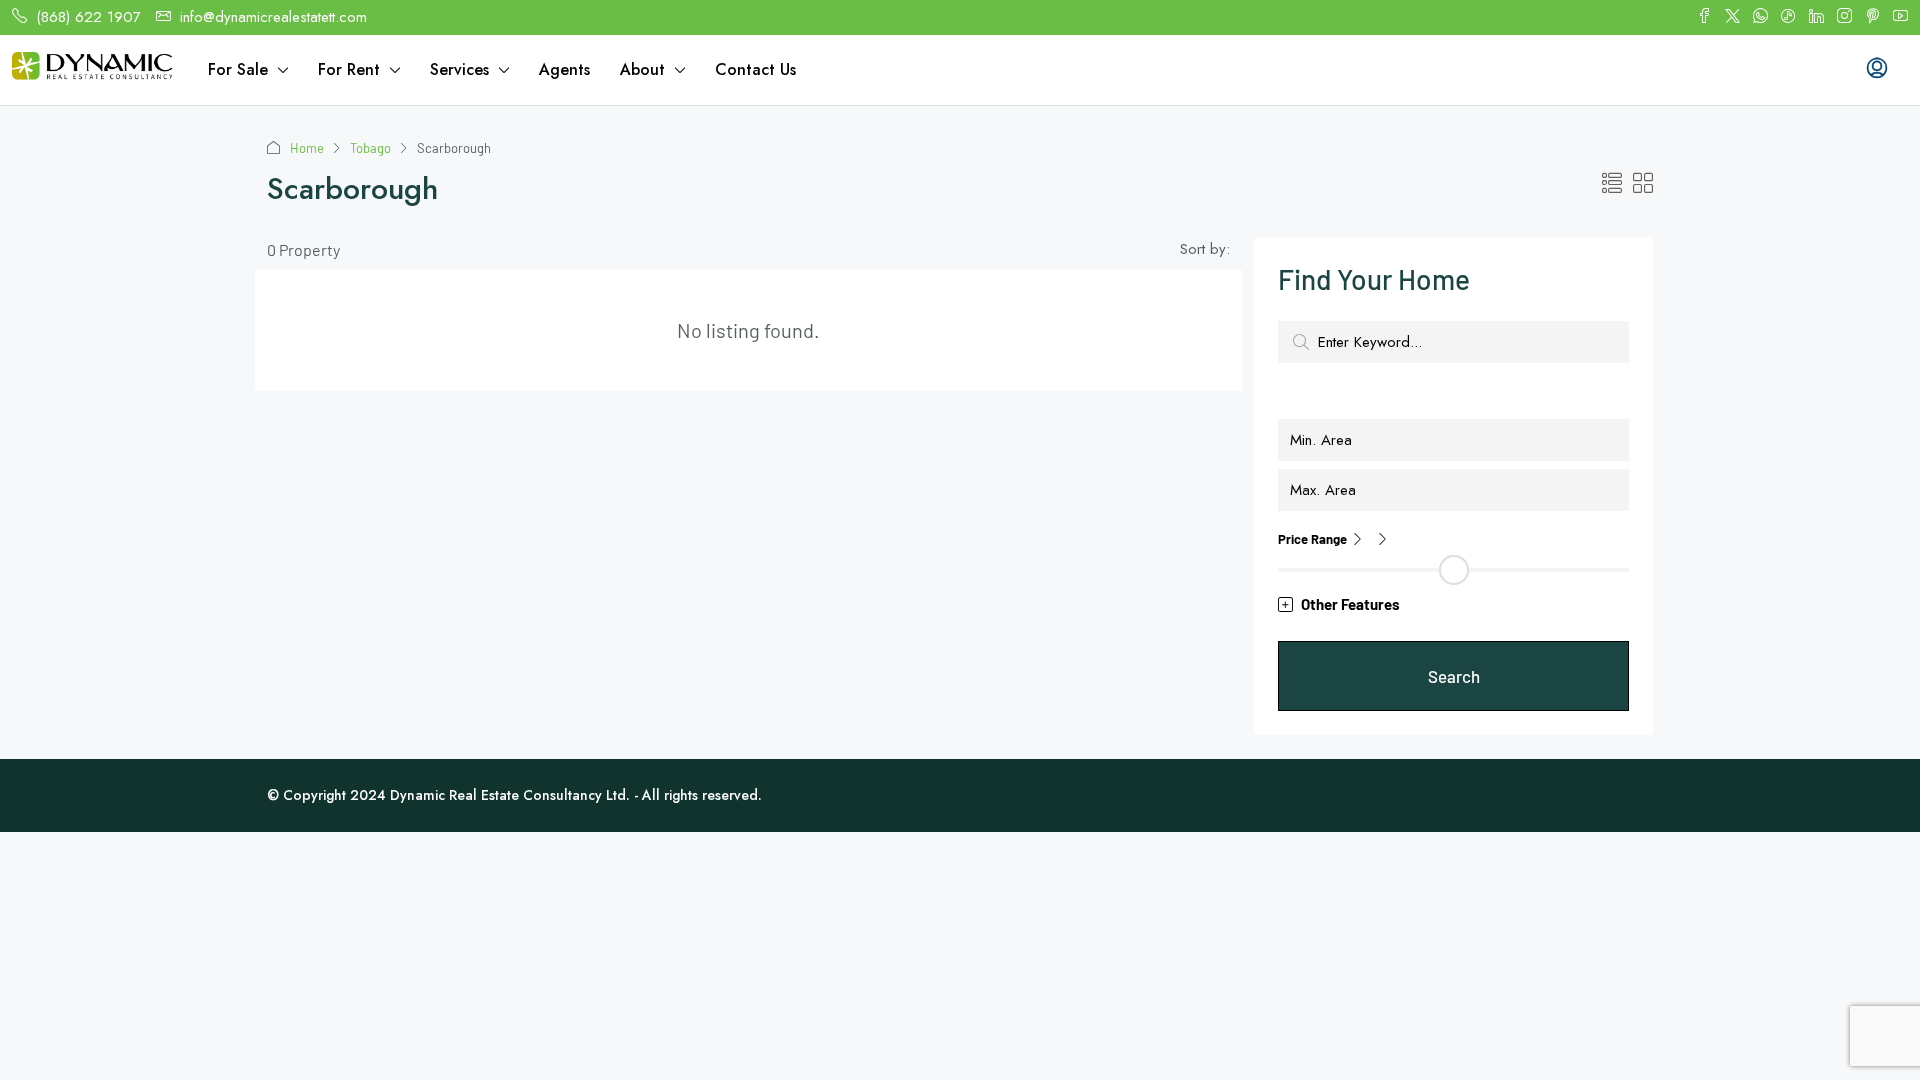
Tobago (370, 148)
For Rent (349, 69)
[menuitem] (1877, 70)
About (642, 69)
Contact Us (755, 69)
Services (459, 69)
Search (1454, 676)
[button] (1612, 183)
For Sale (238, 69)
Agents (564, 69)
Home (307, 148)
